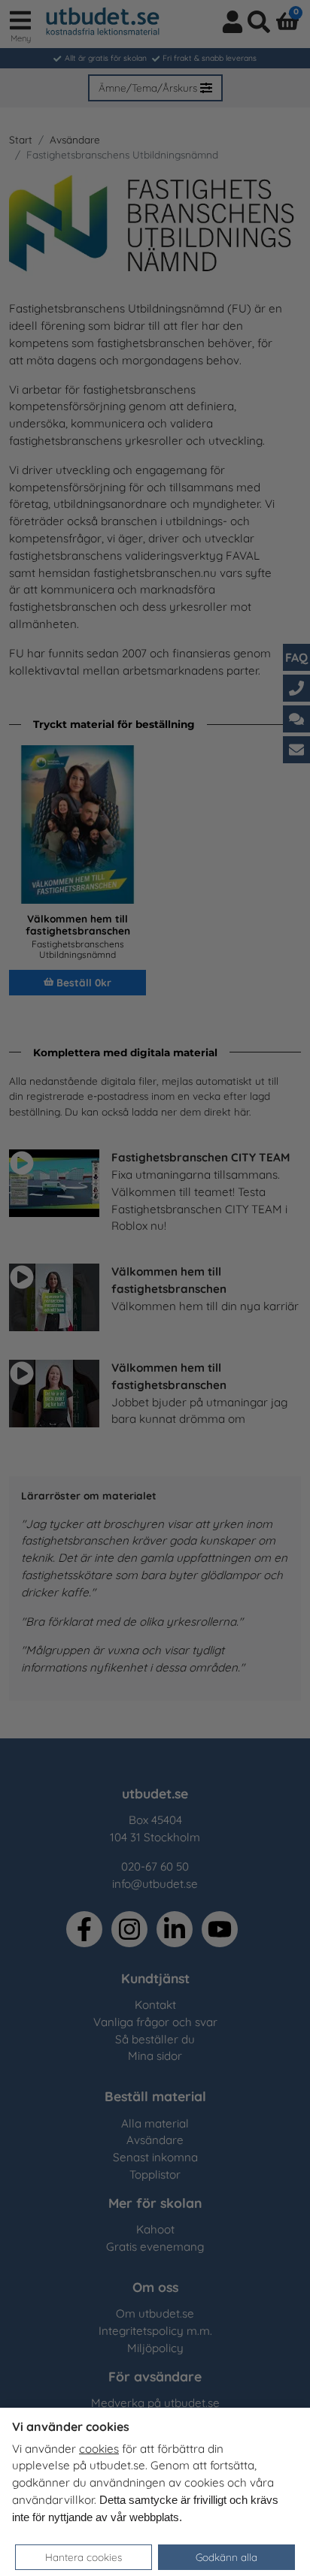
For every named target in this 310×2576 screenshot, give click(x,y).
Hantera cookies (84, 2557)
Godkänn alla (226, 2557)
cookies (99, 2449)
